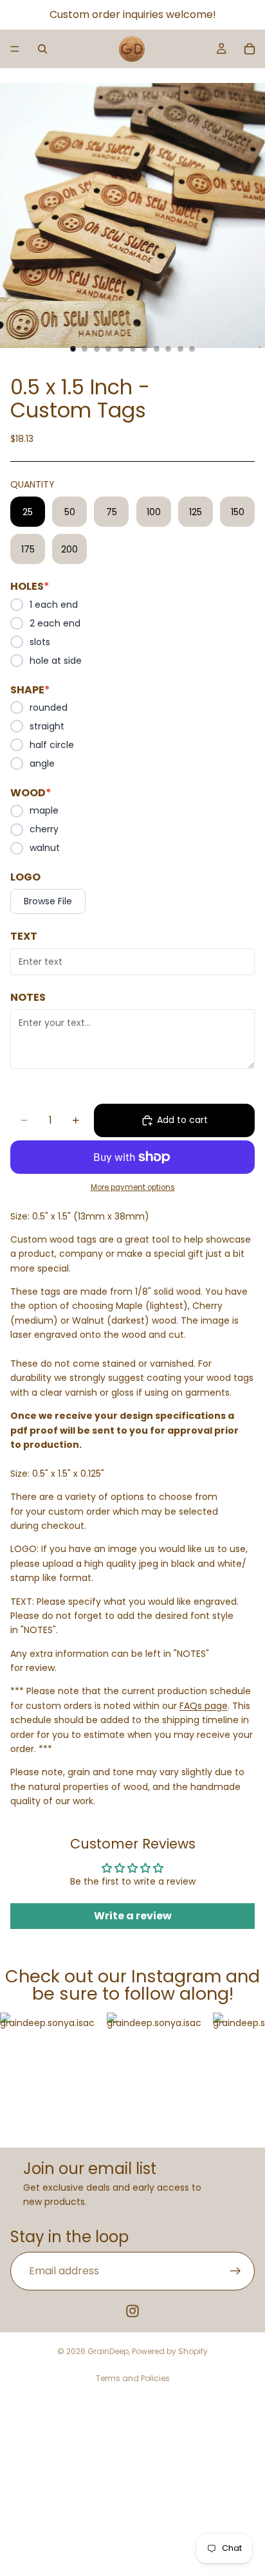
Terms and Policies (133, 2378)
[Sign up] (235, 2271)
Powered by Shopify (170, 2351)
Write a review (133, 1916)
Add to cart (182, 1120)
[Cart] (250, 49)
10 (180, 349)
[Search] (42, 49)
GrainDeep (108, 2351)
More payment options (133, 1187)
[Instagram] (132, 2311)
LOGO (25, 877)
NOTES (28, 998)
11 (192, 349)
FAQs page (204, 1706)
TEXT (24, 936)
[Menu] (15, 49)
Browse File (48, 901)
